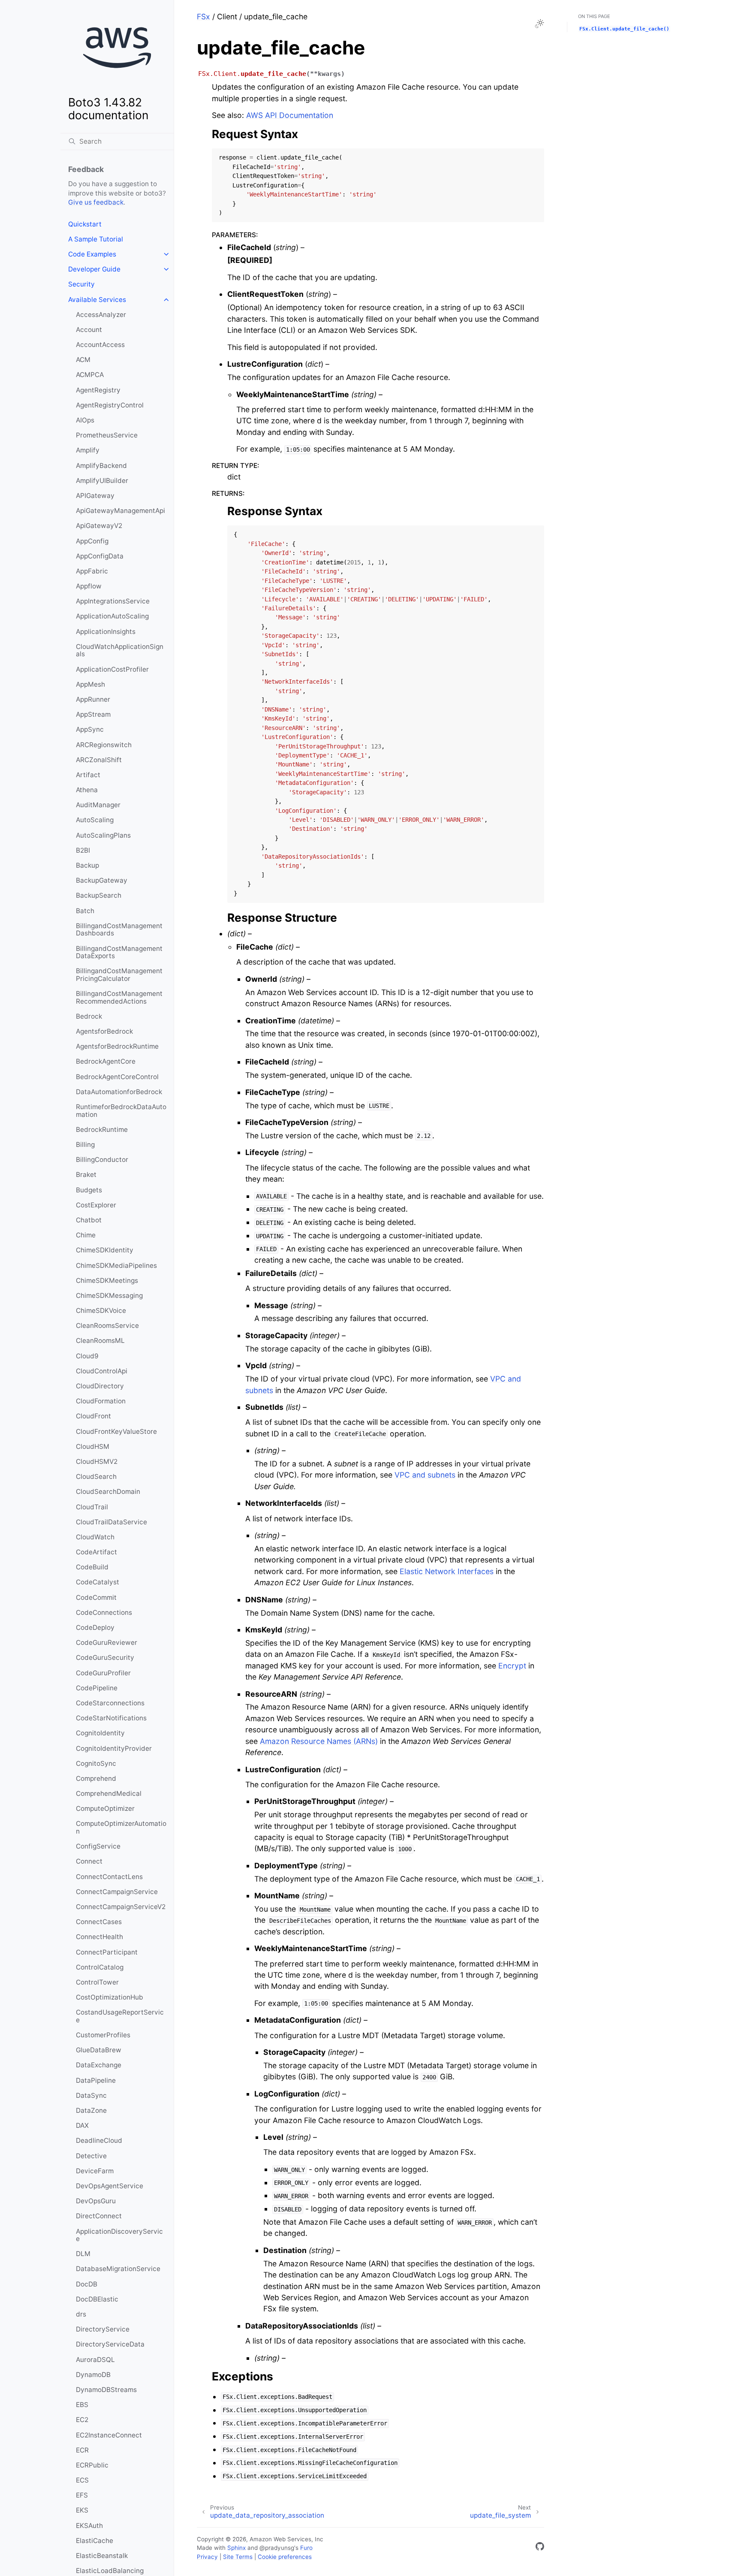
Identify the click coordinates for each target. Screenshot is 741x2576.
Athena (87, 790)
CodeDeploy (95, 1627)
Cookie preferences (285, 2557)
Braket (86, 1175)
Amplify (88, 450)
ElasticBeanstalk (102, 2556)
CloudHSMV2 (97, 1461)
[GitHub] (540, 2548)
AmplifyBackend (101, 466)
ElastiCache (95, 2541)
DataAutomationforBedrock (119, 1092)
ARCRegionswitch (104, 745)
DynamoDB (93, 2375)
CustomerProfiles (103, 2035)
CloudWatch (95, 1537)
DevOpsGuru (96, 2201)
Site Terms (238, 2557)
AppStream (93, 714)
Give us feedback (96, 202)
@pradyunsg (277, 2548)
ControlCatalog (100, 1967)
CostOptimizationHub (110, 1997)
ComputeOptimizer (105, 1808)
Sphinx (236, 2548)
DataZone (91, 2110)
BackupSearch (99, 895)
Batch (85, 911)
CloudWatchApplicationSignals (120, 650)
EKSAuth (89, 2526)
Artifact (88, 775)
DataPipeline (96, 2080)
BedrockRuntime (102, 1130)
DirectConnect (99, 2216)
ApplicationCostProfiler (112, 669)
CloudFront (93, 1416)
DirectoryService (103, 2329)
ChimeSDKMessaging (109, 1296)
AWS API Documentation (290, 115)
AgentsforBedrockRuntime (117, 1046)
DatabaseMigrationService (118, 2269)
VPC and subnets (425, 1475)
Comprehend (96, 1778)
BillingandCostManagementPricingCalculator (119, 975)
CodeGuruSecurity (105, 1658)
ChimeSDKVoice (101, 1311)
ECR (82, 2450)
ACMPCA (90, 375)
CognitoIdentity (100, 1733)
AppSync (90, 729)
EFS (82, 2495)
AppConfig (92, 541)
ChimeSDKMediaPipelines (116, 1265)
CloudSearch (96, 1477)
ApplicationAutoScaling (112, 616)
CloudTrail (92, 1507)
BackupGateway (102, 880)
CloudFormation (101, 1401)
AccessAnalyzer (101, 315)
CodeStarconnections (110, 1703)
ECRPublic (92, 2465)
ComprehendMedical (109, 1793)
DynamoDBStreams (106, 2390)
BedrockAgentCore (106, 1061)
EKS (82, 2510)
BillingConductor (102, 1160)
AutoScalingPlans (103, 835)
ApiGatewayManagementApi (120, 511)
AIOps (85, 420)
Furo (306, 2548)
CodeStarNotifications (111, 1718)
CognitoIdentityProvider (114, 1748)
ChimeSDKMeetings (107, 1280)
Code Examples (92, 254)
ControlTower (97, 1982)
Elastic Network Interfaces (447, 1571)
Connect (89, 1861)
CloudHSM (93, 1446)
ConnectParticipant (107, 1952)
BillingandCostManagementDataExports (119, 952)
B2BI (83, 850)
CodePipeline (97, 1688)
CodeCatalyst (98, 1582)
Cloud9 (87, 1356)
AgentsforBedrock (104, 1031)
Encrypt (512, 1666)
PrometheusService (107, 435)
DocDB (87, 2284)
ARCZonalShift (99, 760)
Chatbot (89, 1220)
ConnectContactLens (109, 1877)
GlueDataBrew (99, 2050)
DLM (83, 2254)
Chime (86, 1235)
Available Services (97, 300)
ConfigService (98, 1846)
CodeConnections (104, 1612)
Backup (87, 865)
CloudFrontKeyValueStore (116, 1431)
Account (89, 330)
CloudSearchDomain (108, 1492)
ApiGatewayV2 (99, 526)
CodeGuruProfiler (103, 1673)
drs (81, 2314)
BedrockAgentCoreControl (117, 1077)
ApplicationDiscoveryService (119, 2235)
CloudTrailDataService (111, 1522)
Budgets (89, 1190)
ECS (82, 2480)
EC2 (82, 2420)
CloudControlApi (102, 1371)
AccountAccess (100, 345)
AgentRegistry (98, 390)
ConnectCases (99, 1922)
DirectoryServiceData (110, 2344)
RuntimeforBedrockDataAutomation (121, 1111)
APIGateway (95, 496)
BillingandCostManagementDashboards (119, 930)
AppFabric (92, 571)
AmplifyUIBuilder (102, 481)
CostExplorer (96, 1205)
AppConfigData (100, 556)
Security (81, 284)
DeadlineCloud (99, 2140)
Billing (85, 1145)
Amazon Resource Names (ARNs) (319, 1741)
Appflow (89, 586)
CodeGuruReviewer (107, 1642)
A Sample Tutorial (96, 239)
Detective (91, 2156)
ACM (83, 360)
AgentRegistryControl (110, 405)
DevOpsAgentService (110, 2186)
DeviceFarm (95, 2171)
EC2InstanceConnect (109, 2435)
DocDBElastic (97, 2299)
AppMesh (90, 684)
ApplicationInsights (106, 632)
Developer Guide (94, 269)
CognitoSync (96, 1763)
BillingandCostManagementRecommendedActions (119, 997)
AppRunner (93, 699)
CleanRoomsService (107, 1326)
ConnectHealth (99, 1937)
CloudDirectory (100, 1386)
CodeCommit (96, 1597)
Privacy (207, 2557)
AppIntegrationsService (113, 601)
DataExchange (99, 2065)
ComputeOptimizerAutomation (121, 1827)
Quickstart (85, 224)
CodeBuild (92, 1567)
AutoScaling (95, 820)
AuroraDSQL (95, 2360)
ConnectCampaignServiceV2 (121, 1907)
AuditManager (98, 805)
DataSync (91, 2095)
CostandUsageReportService (120, 2016)
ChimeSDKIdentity (105, 1250)
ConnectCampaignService (117, 1892)
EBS (82, 2405)
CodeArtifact (96, 1552)
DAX (82, 2125)
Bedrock (89, 1016)
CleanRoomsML (100, 1341)
